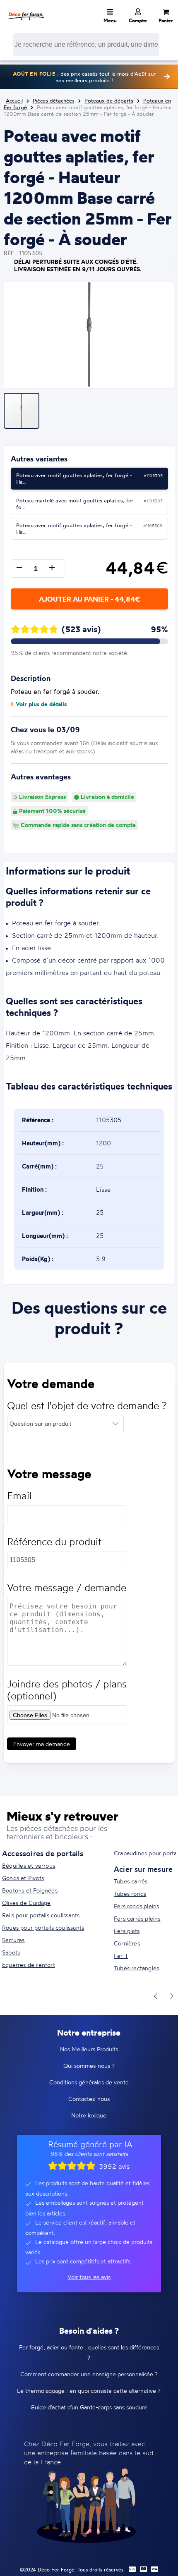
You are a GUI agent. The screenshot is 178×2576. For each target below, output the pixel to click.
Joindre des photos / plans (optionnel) (67, 1690)
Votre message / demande (67, 1588)
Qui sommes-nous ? (89, 2066)
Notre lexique (89, 2115)
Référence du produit (54, 1542)
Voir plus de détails (41, 704)
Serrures (13, 1940)
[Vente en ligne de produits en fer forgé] (26, 10)
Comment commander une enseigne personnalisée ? (89, 2374)
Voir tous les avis (89, 2277)
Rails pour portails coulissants (41, 1915)
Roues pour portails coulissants (43, 1927)
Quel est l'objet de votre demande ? (87, 1406)
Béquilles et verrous (29, 1865)
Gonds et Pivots (23, 1878)
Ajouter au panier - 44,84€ (89, 599)
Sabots (11, 1952)
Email (19, 1496)
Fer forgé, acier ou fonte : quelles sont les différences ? (89, 2352)
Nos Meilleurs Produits (89, 2049)
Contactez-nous (89, 2099)
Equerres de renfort (29, 1965)
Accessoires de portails (43, 1853)
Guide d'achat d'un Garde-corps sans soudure (89, 2407)
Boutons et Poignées (30, 1890)
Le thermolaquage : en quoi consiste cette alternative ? (89, 2391)
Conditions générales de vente (89, 2082)
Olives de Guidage (26, 1903)
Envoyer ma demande (42, 1744)
